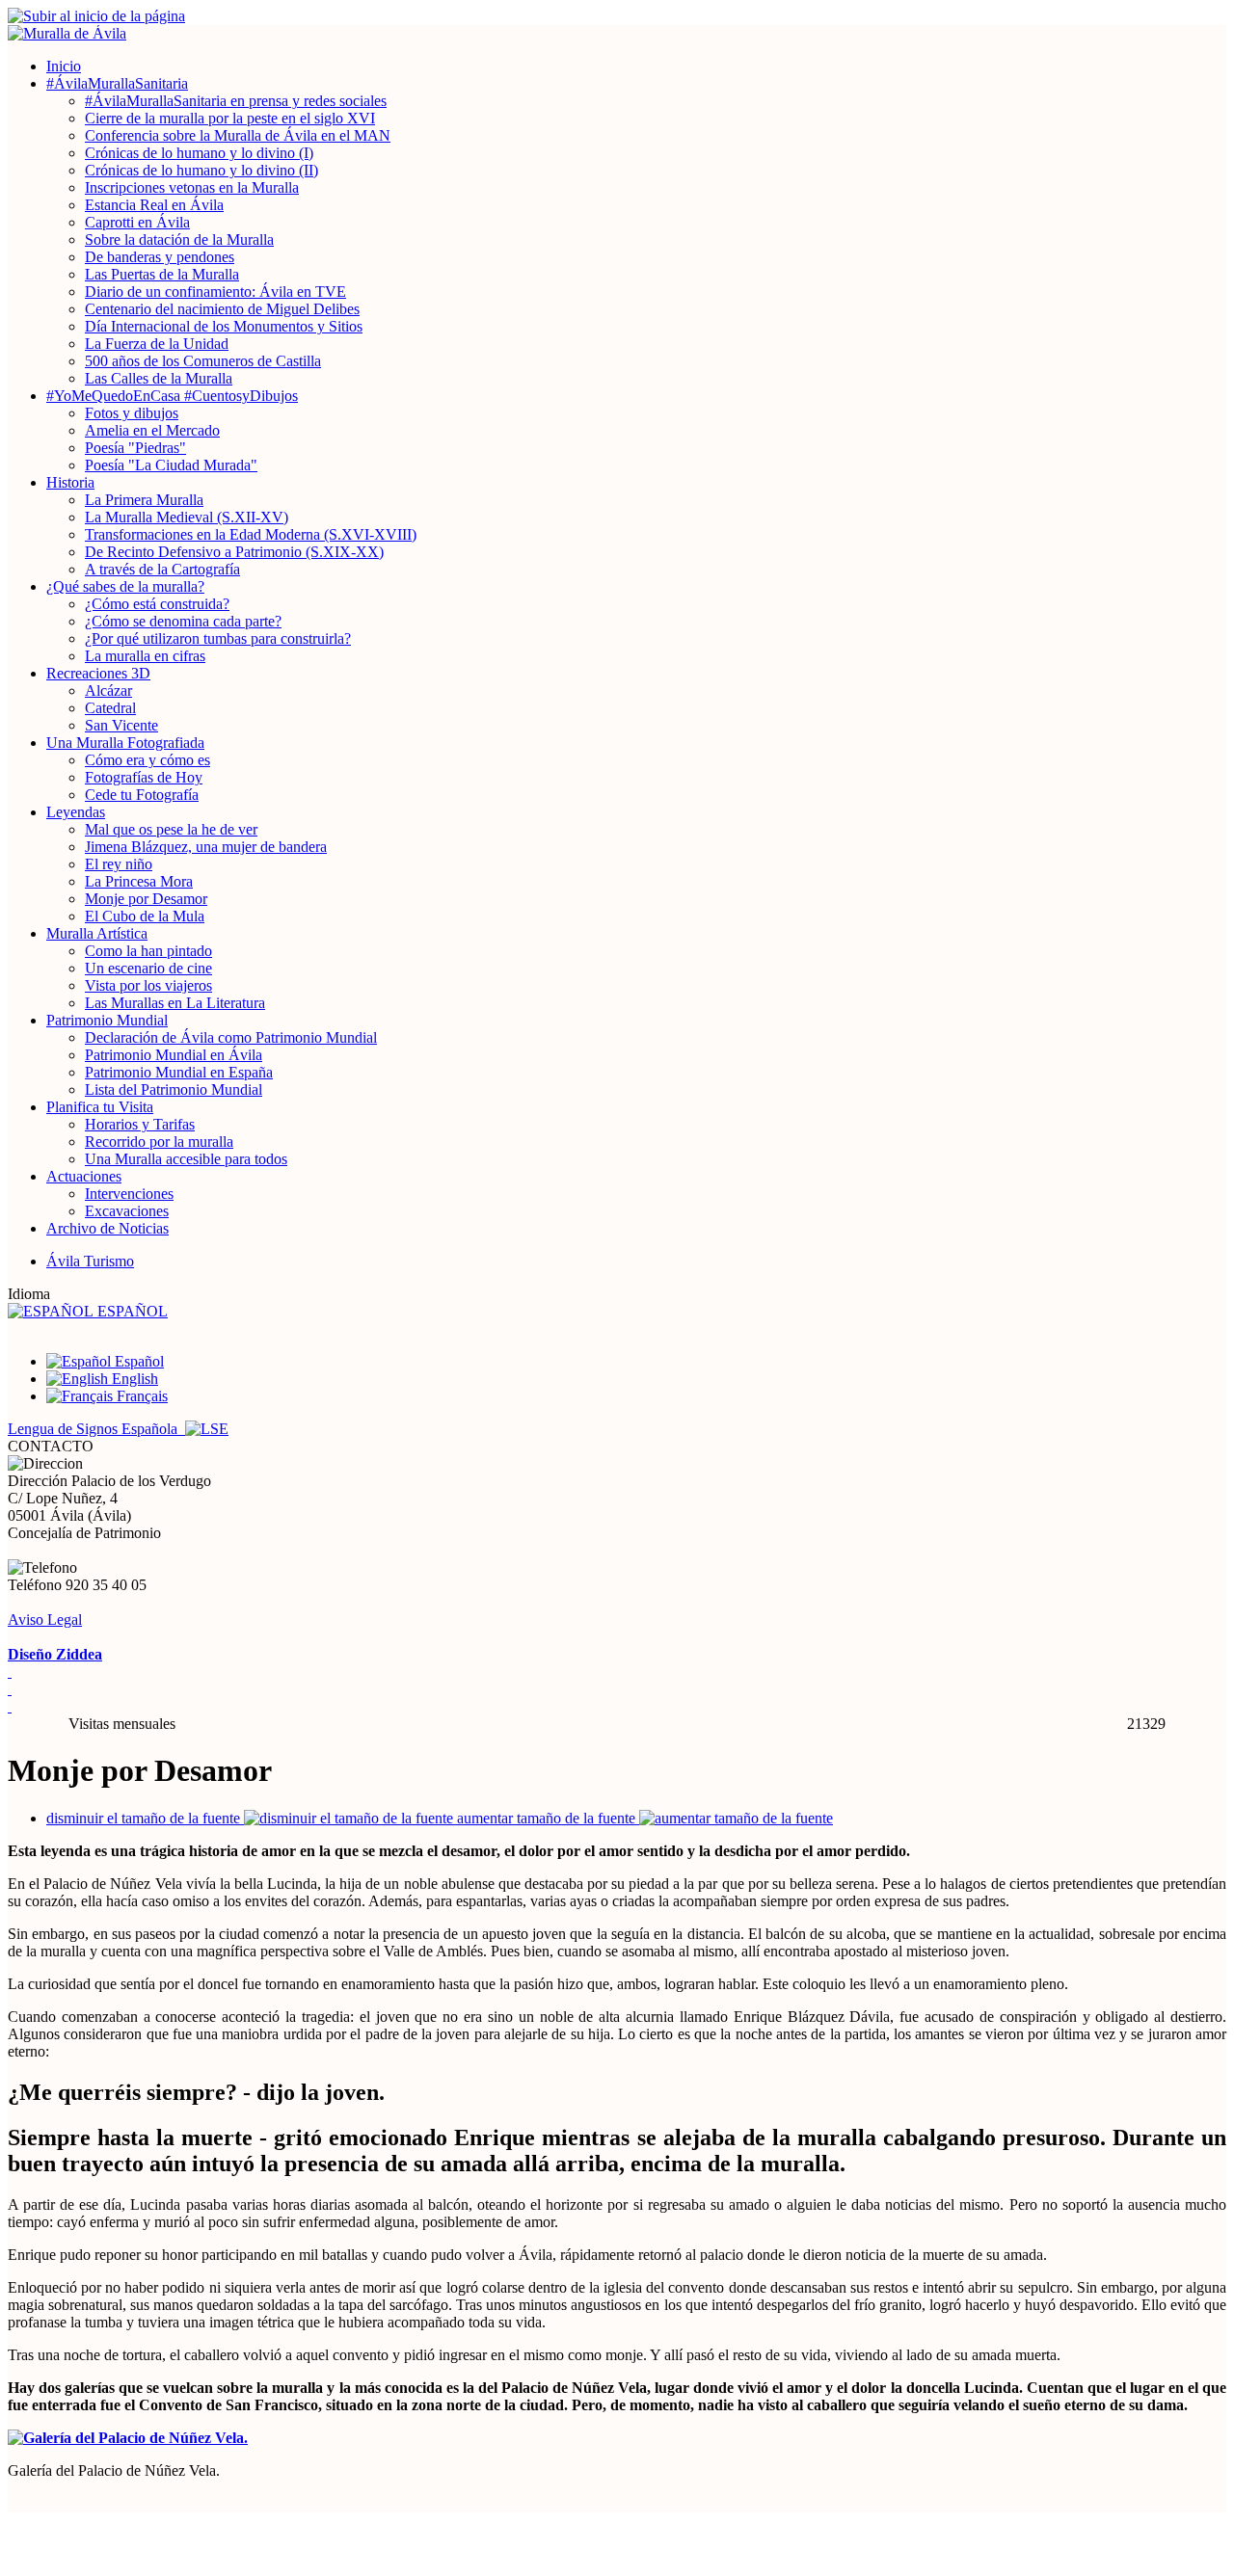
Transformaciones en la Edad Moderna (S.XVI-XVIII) (251, 534)
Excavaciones (127, 1211)
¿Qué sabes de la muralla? (125, 586)
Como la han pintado (148, 951)
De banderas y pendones (160, 257)
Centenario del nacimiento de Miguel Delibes (222, 309)
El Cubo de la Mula (145, 916)
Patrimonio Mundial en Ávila (174, 1055)
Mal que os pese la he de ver (171, 829)
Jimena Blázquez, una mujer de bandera (206, 847)
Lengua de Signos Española (96, 1429)
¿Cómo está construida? (157, 604)
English (133, 1379)
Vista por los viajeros (148, 985)
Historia (70, 482)
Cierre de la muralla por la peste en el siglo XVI (230, 118)
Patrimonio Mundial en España (179, 1072)
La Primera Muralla (144, 500)
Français (140, 1396)
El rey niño (119, 864)
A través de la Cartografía (162, 569)
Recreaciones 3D (98, 673)
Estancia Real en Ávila (154, 205)
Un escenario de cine (148, 968)
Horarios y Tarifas (140, 1124)
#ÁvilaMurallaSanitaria (117, 83)
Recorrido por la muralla (159, 1142)
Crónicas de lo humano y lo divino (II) (201, 170)
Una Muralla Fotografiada (125, 743)
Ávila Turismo (90, 1261)
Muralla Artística (97, 933)
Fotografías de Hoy (144, 777)
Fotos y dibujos (132, 413)
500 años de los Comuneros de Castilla (203, 361)
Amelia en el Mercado (152, 430)
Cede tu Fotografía (142, 795)
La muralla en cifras (145, 656)
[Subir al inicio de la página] (617, 16)
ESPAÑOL (131, 1311)
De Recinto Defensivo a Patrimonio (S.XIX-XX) (234, 552)
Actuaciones (84, 1176)
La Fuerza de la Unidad (157, 344)
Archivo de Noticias (107, 1228)
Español (137, 1361)
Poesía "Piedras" (135, 448)
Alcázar (108, 690)
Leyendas (76, 812)
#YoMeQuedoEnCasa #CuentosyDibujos (172, 396)
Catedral (110, 708)
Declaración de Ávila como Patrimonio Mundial (231, 1037)
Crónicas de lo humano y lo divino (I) (199, 153)
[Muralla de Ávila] (617, 34)
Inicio (64, 66)
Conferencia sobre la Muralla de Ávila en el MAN (238, 135)
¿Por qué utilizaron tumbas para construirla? (218, 638)
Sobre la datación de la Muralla (179, 239)
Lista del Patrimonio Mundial (174, 1089)
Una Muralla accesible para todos (186, 1159)
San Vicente (121, 725)
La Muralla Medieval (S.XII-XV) (187, 517)
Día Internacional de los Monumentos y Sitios (224, 326)
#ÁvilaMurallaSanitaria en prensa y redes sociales (236, 101)
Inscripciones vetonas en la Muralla (192, 187)
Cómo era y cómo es (148, 760)
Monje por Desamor (146, 899)
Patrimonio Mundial (107, 1020)
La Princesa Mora (139, 881)
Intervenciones (129, 1194)
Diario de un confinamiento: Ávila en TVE (215, 292)
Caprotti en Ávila (137, 222)
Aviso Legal (45, 1620)
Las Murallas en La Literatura (175, 1003)
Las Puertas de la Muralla (162, 274)
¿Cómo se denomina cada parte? (183, 621)
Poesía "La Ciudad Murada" (171, 465)
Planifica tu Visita (100, 1107)
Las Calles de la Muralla (159, 378)
